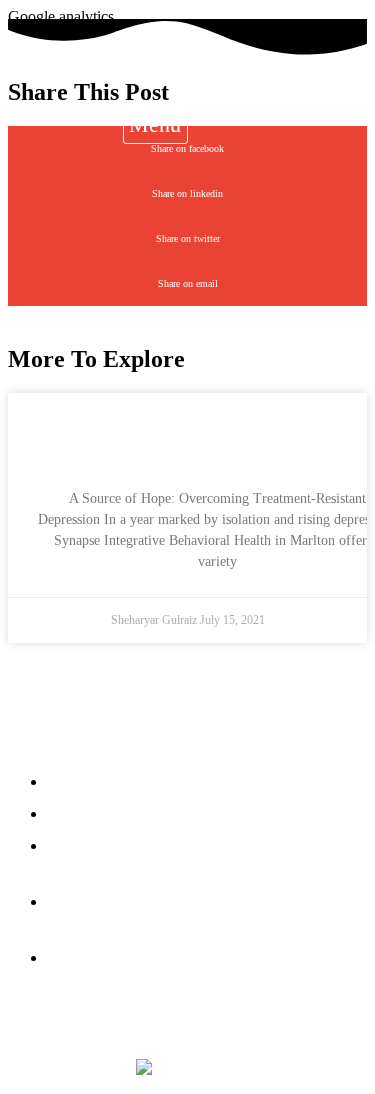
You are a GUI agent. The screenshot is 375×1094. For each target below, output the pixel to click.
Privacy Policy (104, 1025)
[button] (155, 124)
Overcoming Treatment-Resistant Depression (217, 437)
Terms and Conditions (247, 1025)
